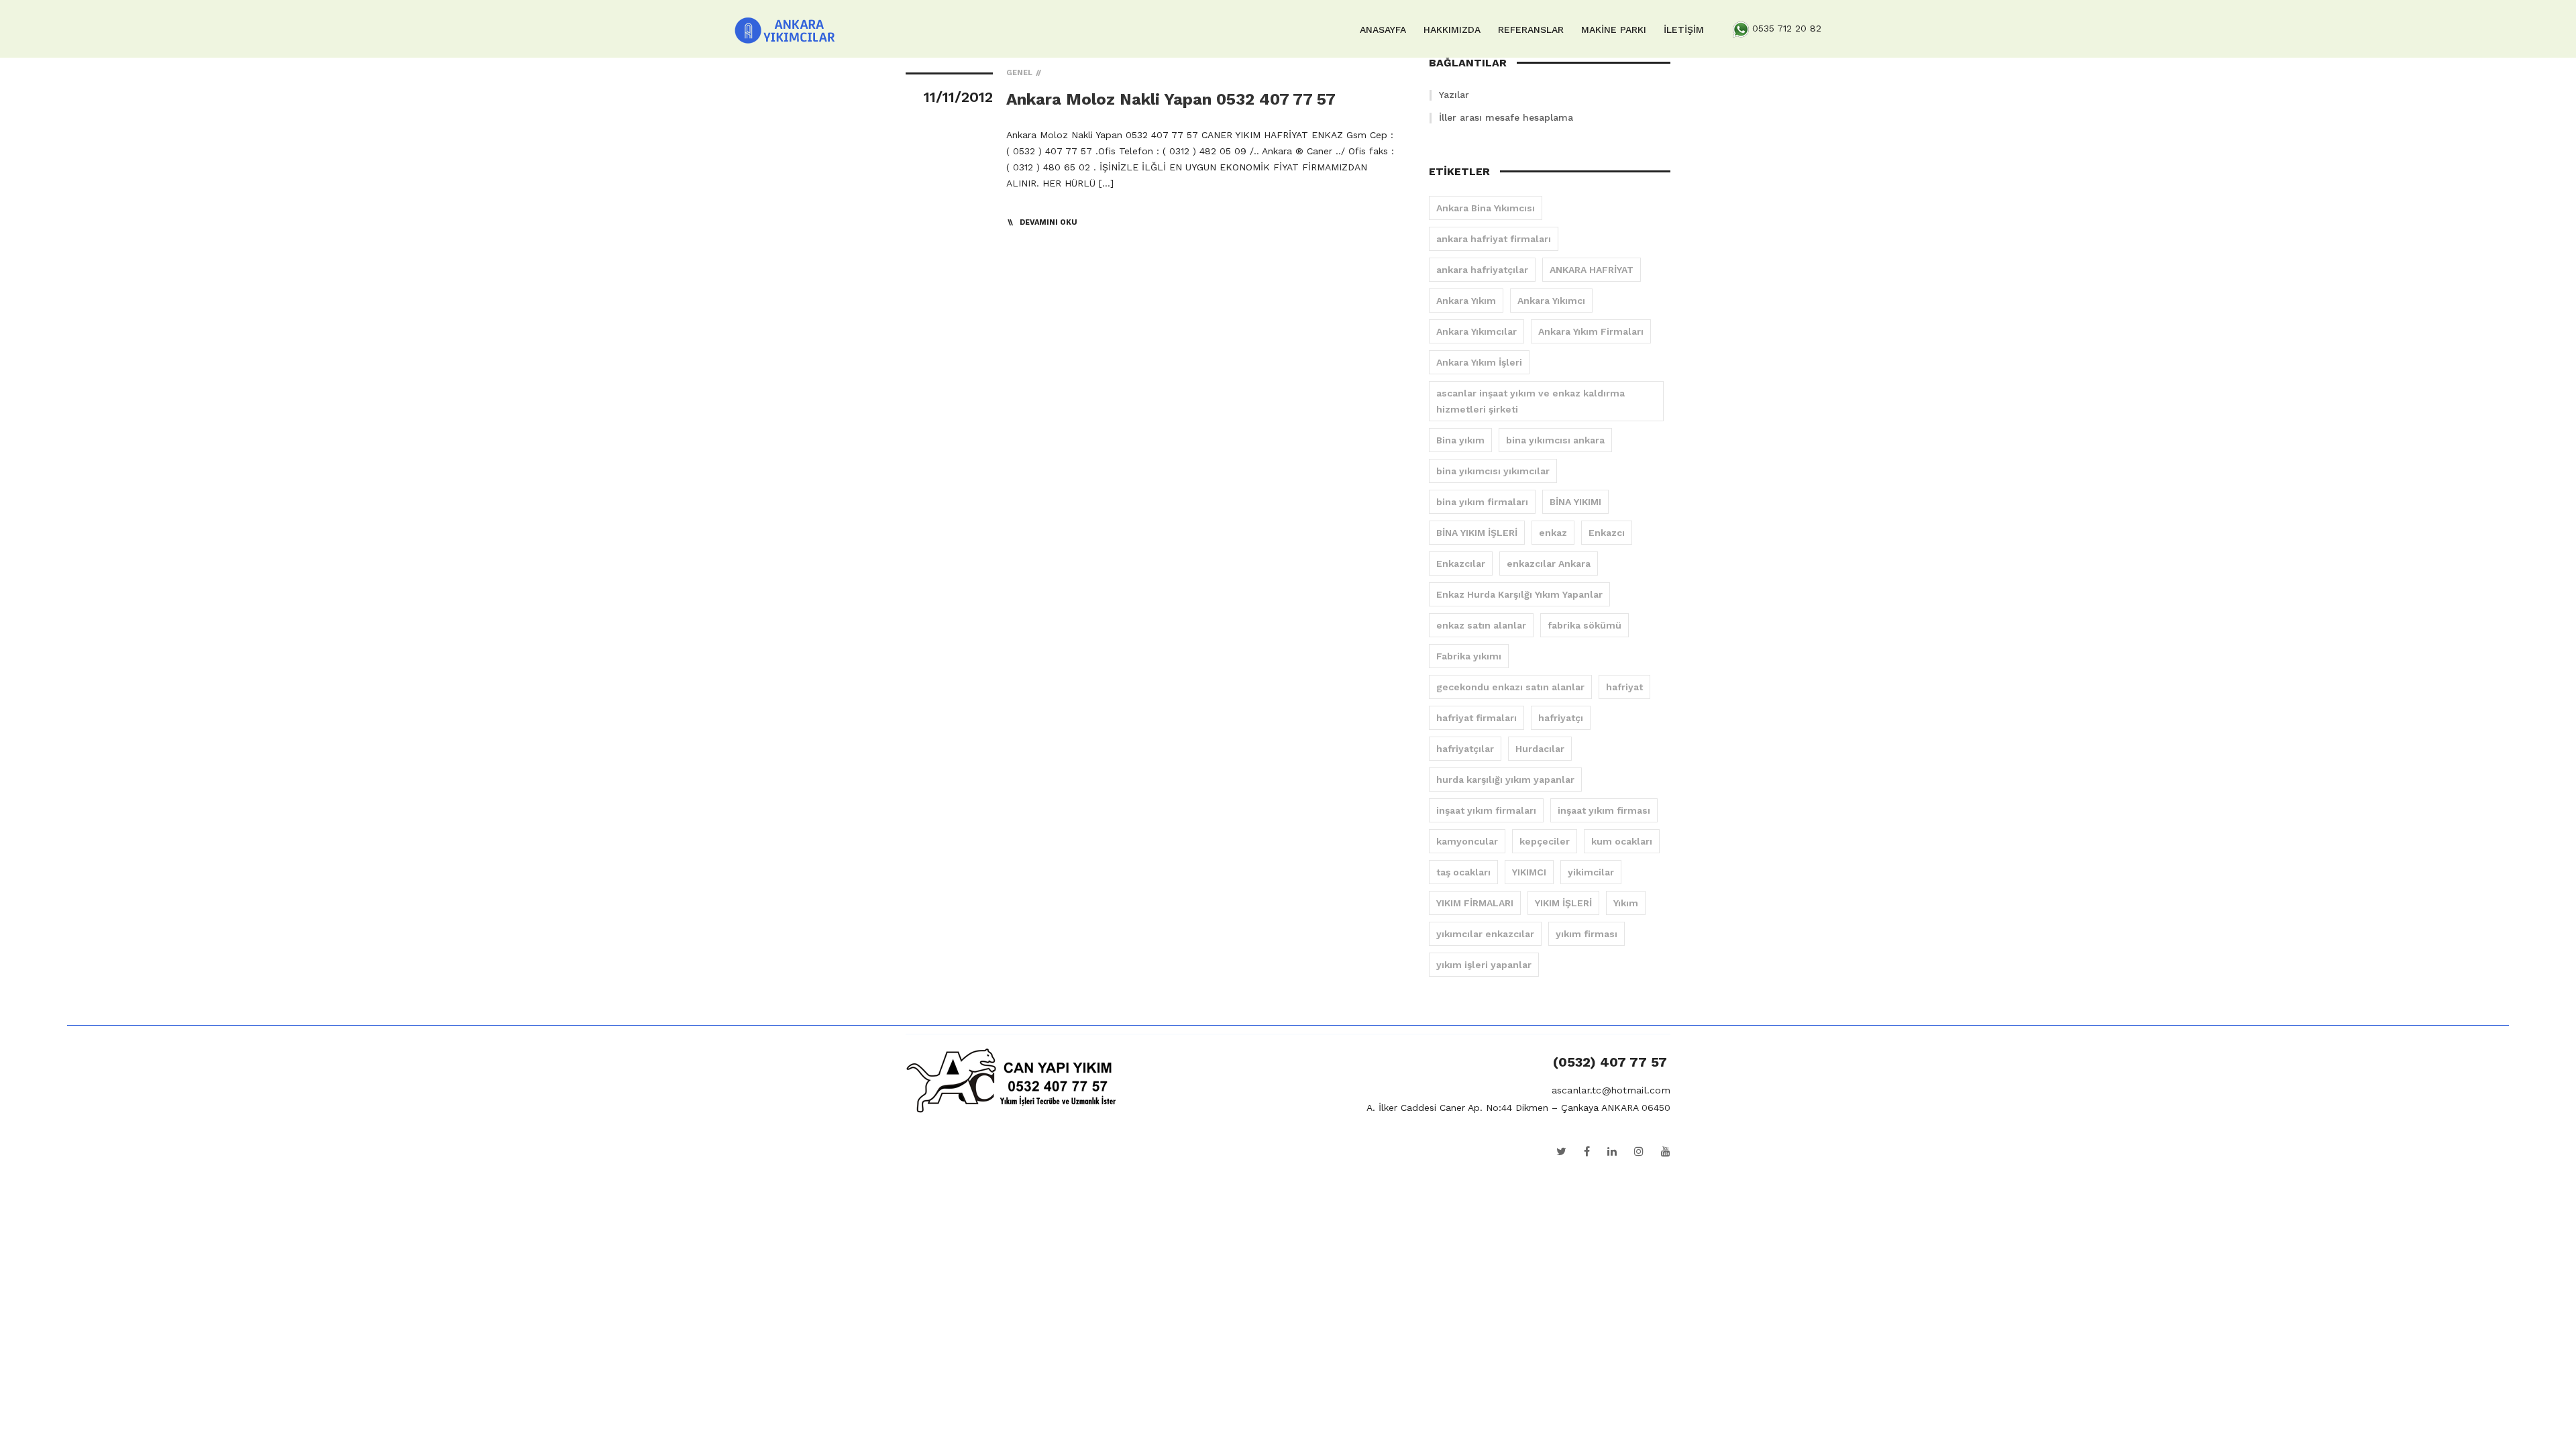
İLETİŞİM (1684, 30)
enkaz (1553, 533)
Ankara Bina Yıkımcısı (1486, 208)
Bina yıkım (1460, 440)
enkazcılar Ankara (1549, 563)
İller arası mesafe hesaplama (1506, 117)
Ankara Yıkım (1466, 301)
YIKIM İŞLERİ (1563, 903)
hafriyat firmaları (1477, 718)
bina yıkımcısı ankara (1555, 440)
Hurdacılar (1540, 749)
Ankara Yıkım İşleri (1479, 362)
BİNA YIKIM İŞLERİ (1477, 533)
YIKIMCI (1529, 872)
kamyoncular (1467, 841)
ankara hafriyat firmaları (1494, 239)
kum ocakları (1622, 841)
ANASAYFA (1383, 30)
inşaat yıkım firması (1604, 810)
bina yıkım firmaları (1482, 502)
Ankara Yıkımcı (1551, 301)
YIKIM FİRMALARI (1475, 903)
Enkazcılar (1461, 563)
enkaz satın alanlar (1481, 625)
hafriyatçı (1561, 718)
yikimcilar (1591, 872)
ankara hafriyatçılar (1482, 270)
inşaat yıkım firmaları (1486, 810)
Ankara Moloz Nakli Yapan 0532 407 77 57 (1171, 99)
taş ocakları (1463, 872)
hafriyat (1624, 687)
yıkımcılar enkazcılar (1485, 934)
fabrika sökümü (1585, 625)
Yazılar (1454, 95)
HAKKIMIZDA (1452, 30)
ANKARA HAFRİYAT (1592, 270)
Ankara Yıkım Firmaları (1591, 331)
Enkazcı (1607, 533)
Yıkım (1626, 903)
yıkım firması (1587, 934)
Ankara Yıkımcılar (1477, 331)
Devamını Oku (1049, 222)
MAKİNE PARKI (1614, 30)
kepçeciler (1545, 841)
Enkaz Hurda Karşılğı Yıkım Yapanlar (1519, 594)
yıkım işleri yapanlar (1484, 965)
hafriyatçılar (1465, 749)
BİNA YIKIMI (1575, 502)
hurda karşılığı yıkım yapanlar (1505, 780)
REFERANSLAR (1531, 30)
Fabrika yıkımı (1469, 656)
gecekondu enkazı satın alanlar (1510, 687)
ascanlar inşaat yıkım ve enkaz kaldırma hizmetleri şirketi (1531, 401)
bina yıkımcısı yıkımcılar (1493, 471)
